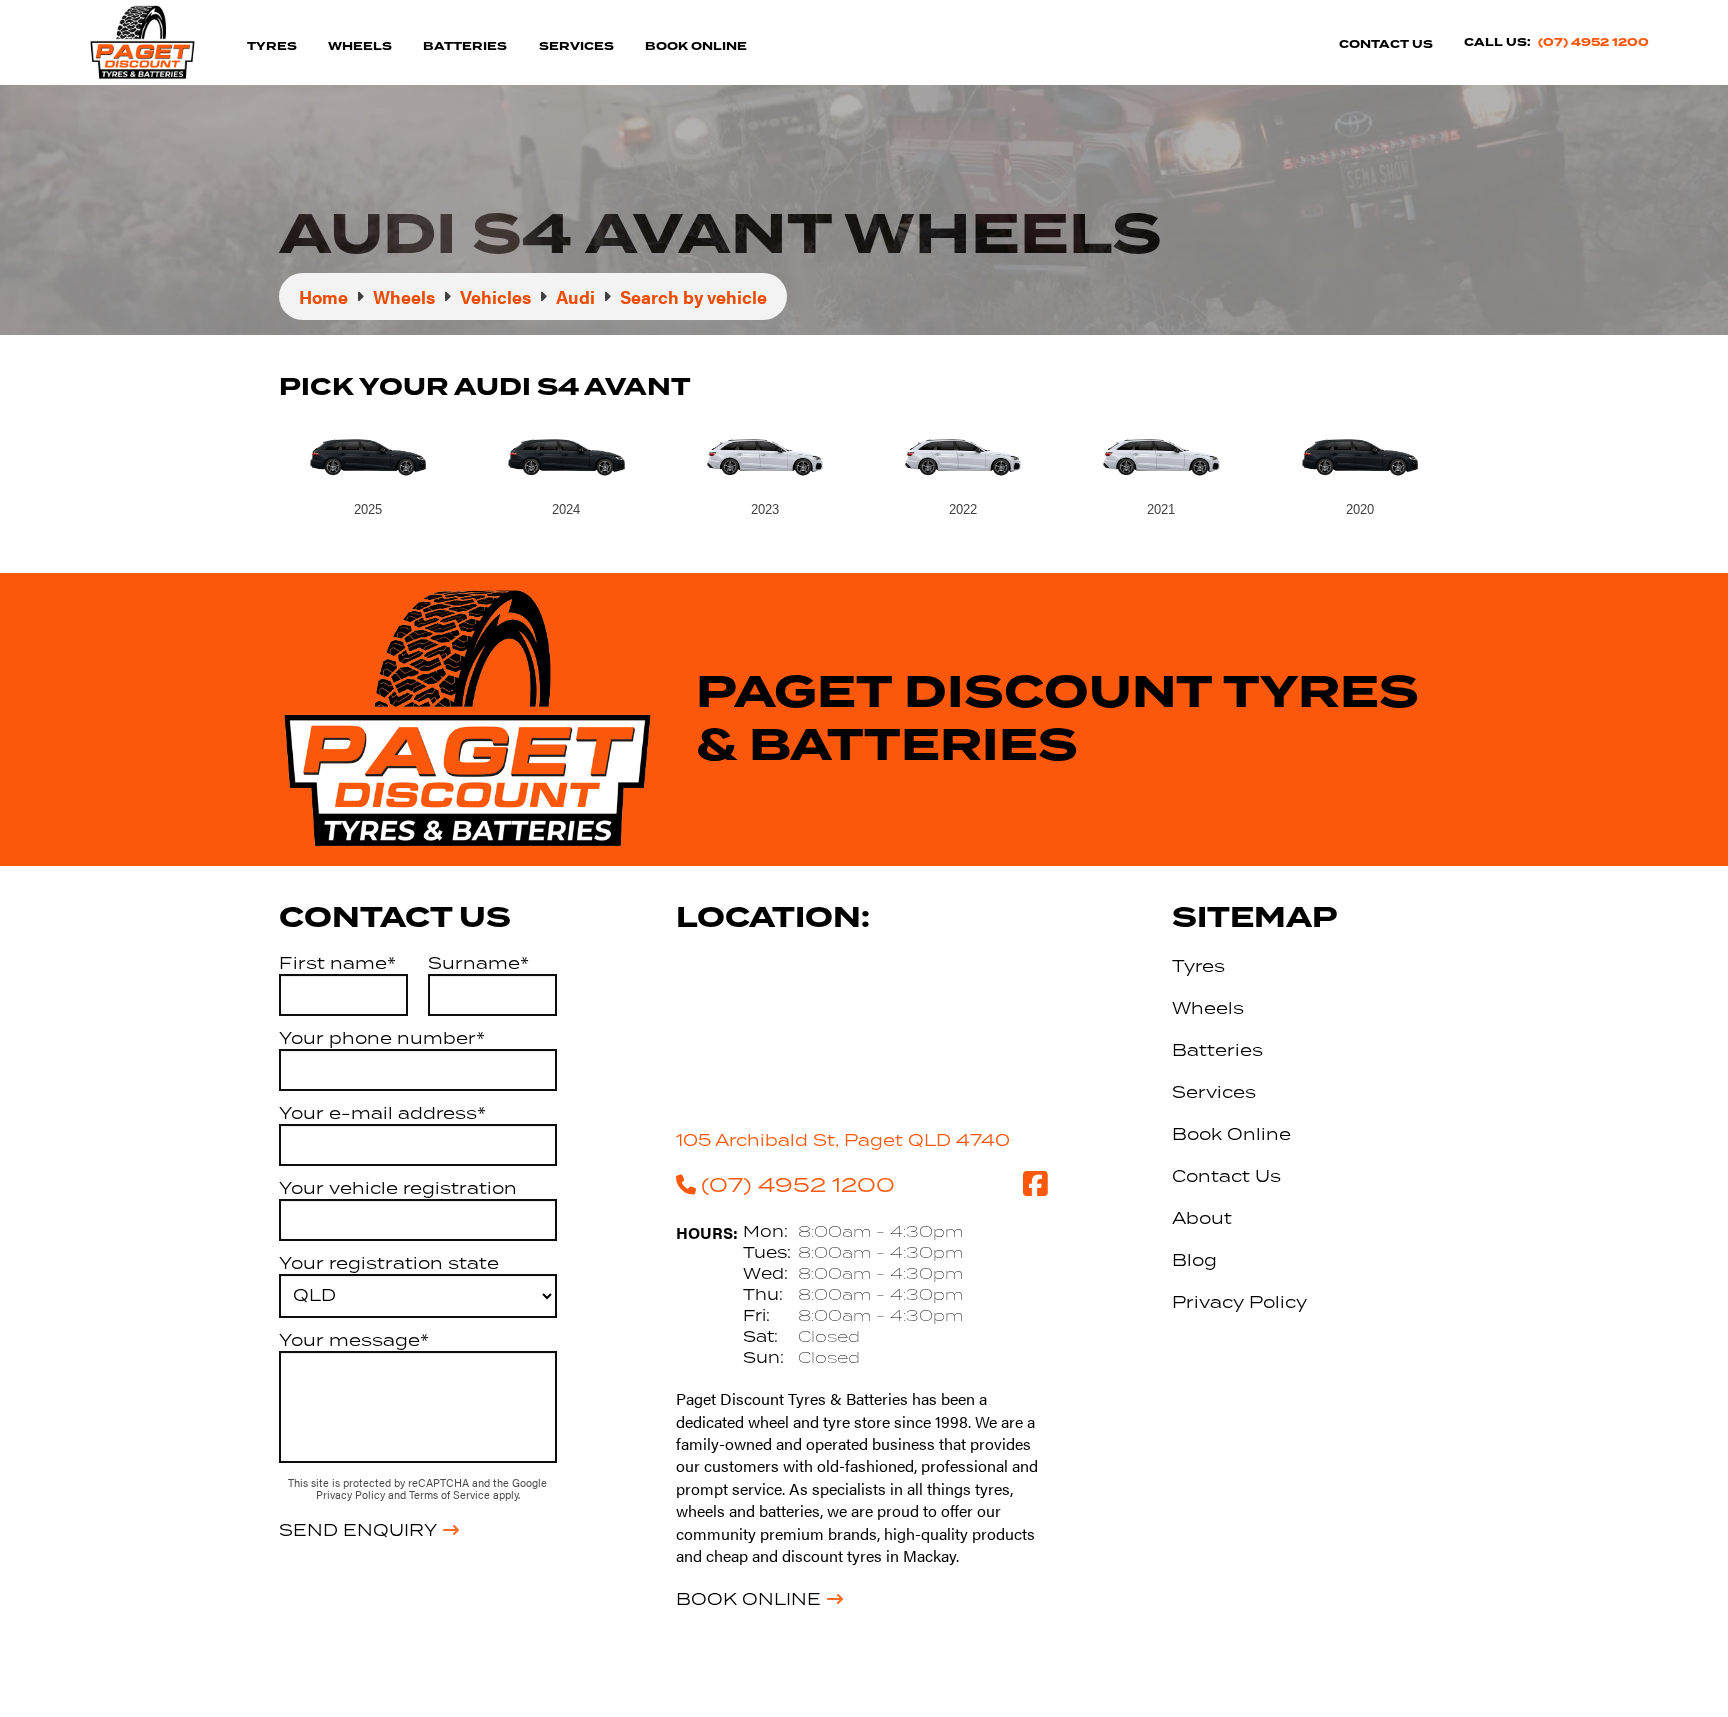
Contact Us (1386, 44)
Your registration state (389, 1263)
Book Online (696, 46)
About (1202, 1218)
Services (576, 46)
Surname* (478, 963)
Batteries (465, 46)
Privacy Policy (352, 1494)
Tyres (272, 46)
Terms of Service (451, 1494)
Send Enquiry (358, 1530)
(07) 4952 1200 (1593, 42)
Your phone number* (382, 1038)
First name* (337, 963)
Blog (1194, 1260)
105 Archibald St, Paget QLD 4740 (843, 1140)
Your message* (354, 1340)
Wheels (360, 46)
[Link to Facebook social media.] (1035, 1184)
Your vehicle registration (398, 1188)
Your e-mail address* (382, 1113)
